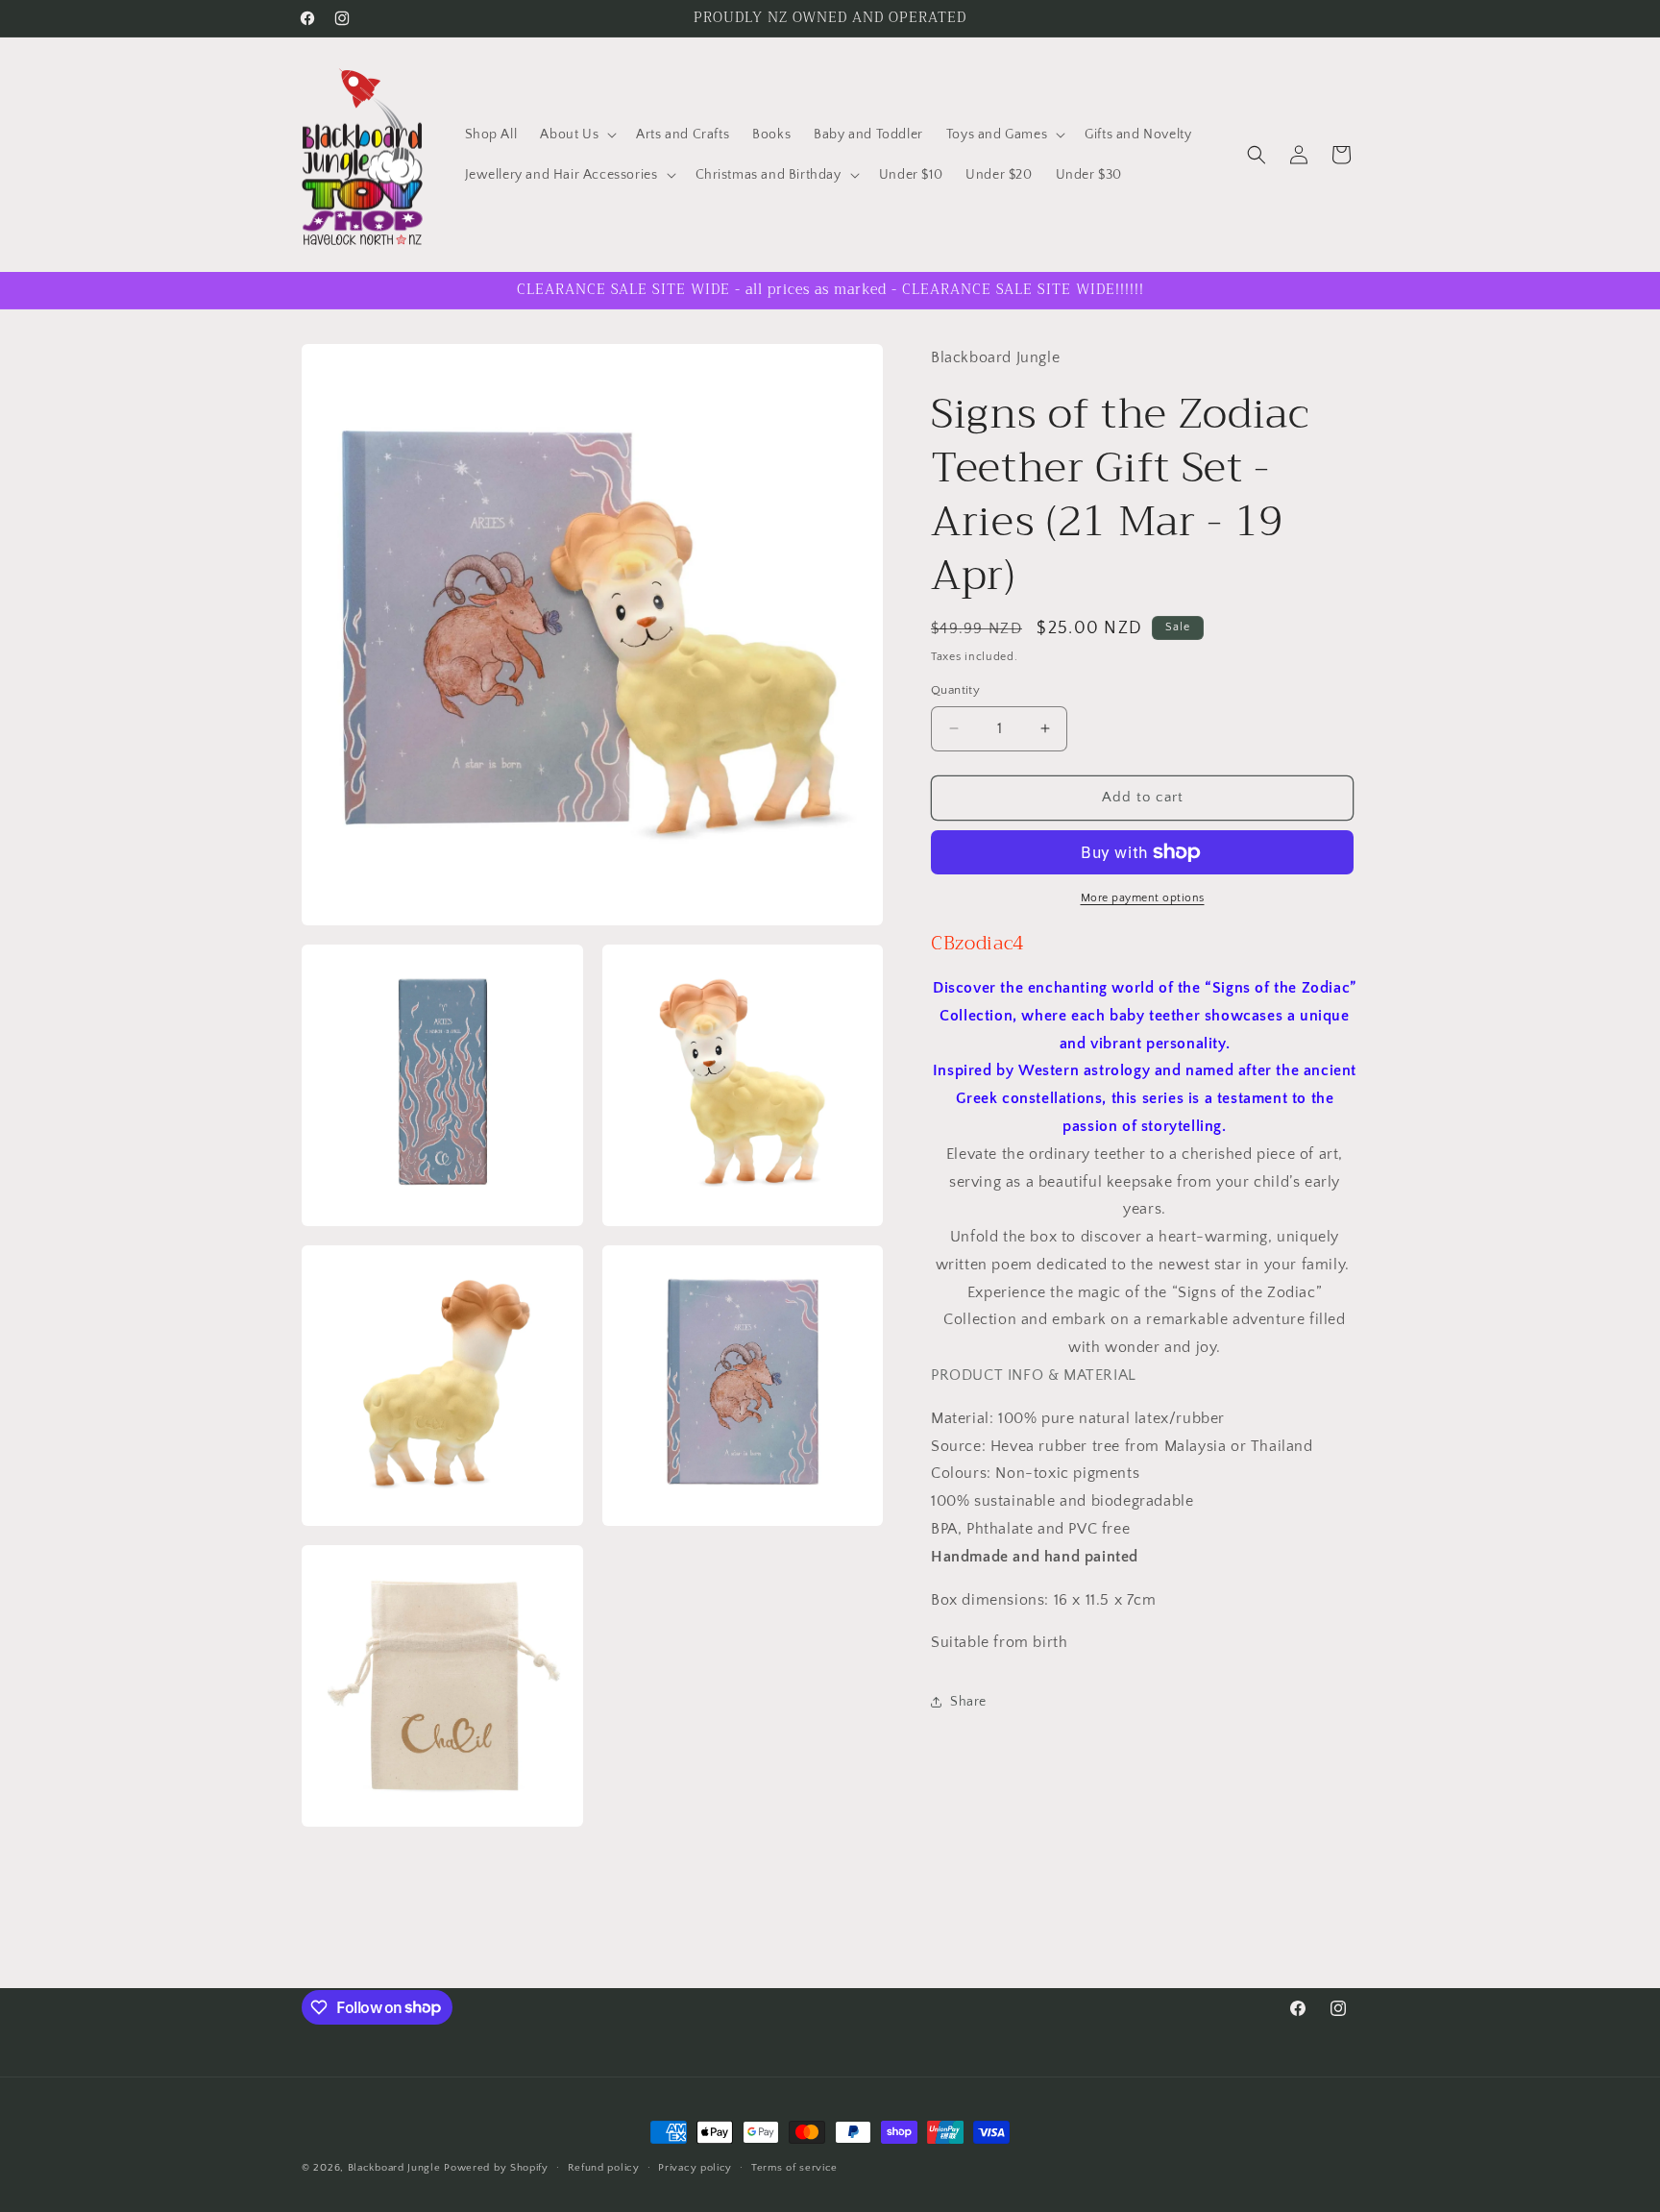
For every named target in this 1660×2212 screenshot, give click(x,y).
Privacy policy (695, 2167)
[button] (576, 135)
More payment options (1143, 898)
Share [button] (968, 1702)
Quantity (955, 690)
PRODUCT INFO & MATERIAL (1034, 1375)
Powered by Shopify (496, 2168)
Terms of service (794, 2167)
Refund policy (604, 2167)
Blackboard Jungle (394, 2168)
